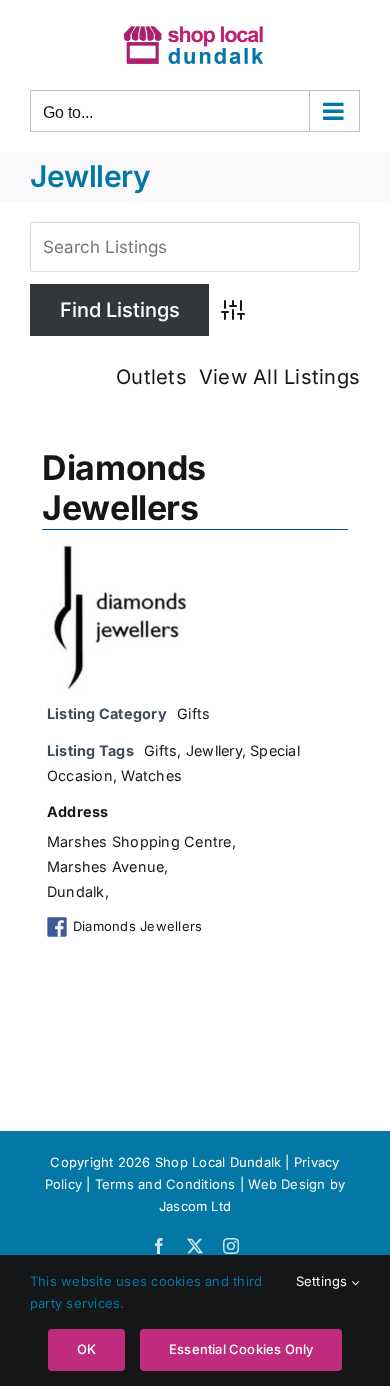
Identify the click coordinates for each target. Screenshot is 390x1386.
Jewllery (214, 750)
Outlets (151, 377)
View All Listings (279, 377)
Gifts (193, 713)
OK (86, 1349)
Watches (151, 775)
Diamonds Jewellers (124, 488)
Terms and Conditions (167, 1184)
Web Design (286, 1184)
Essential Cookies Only (241, 1349)
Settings (324, 1281)
